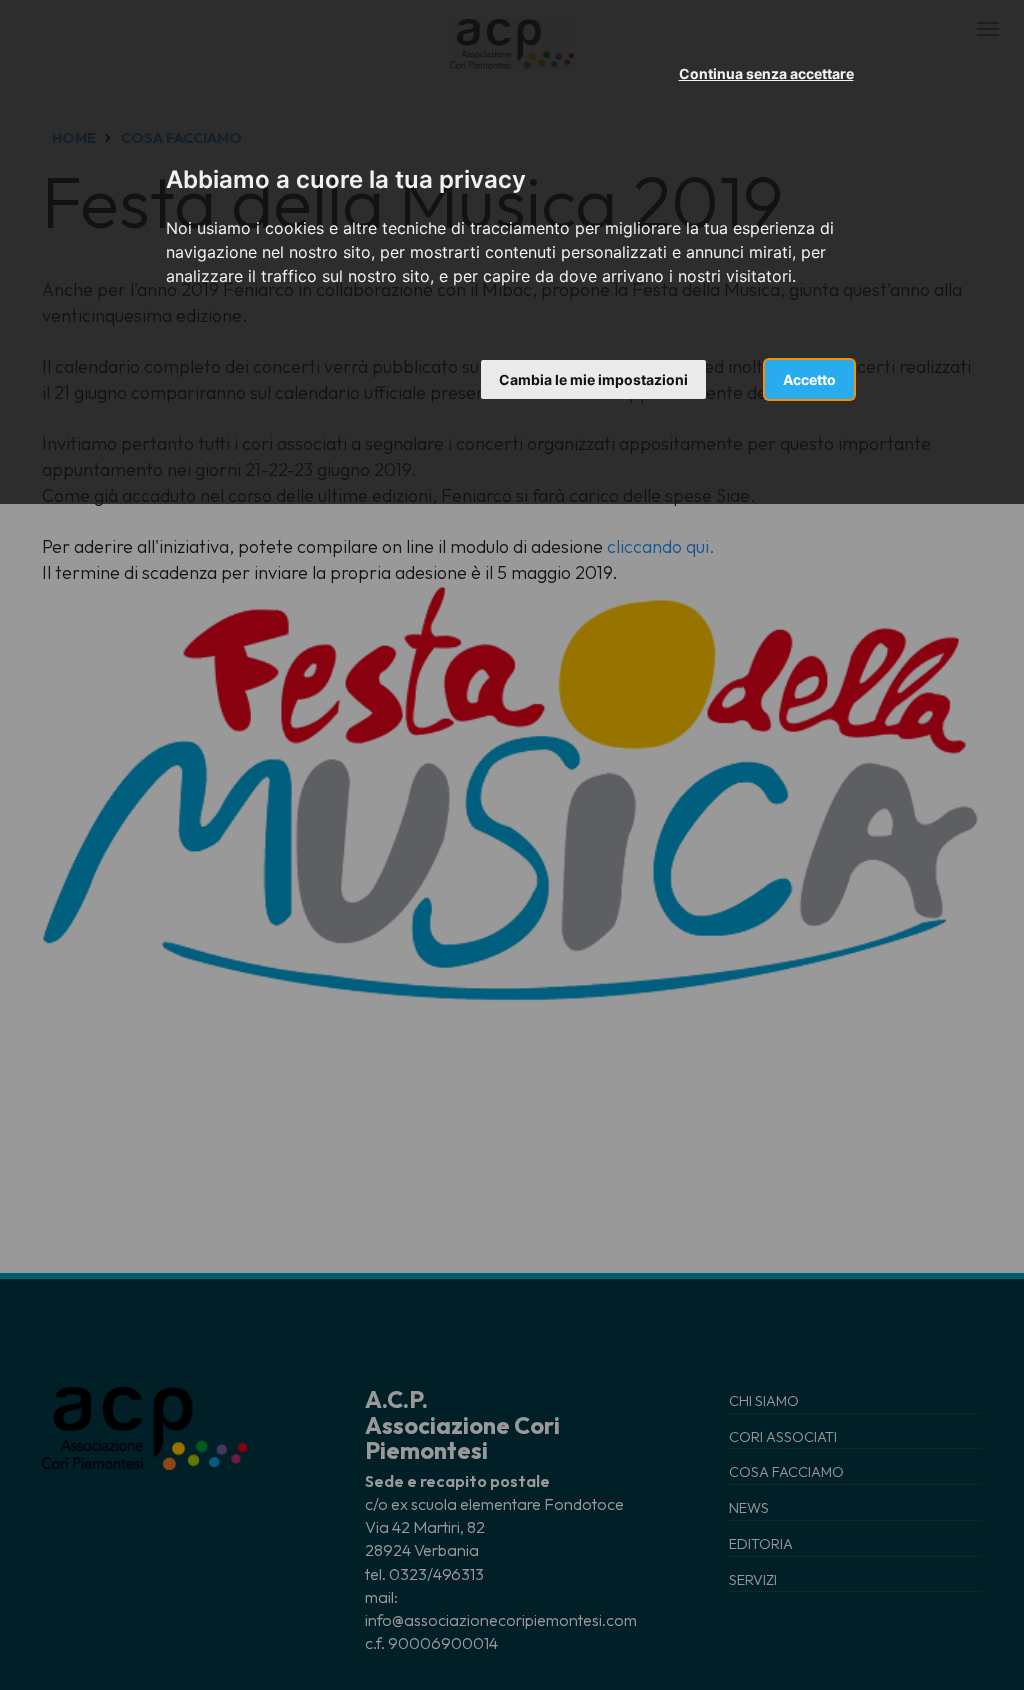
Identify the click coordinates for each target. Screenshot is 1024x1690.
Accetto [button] (809, 379)
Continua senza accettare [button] (766, 73)
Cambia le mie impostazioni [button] (593, 379)
